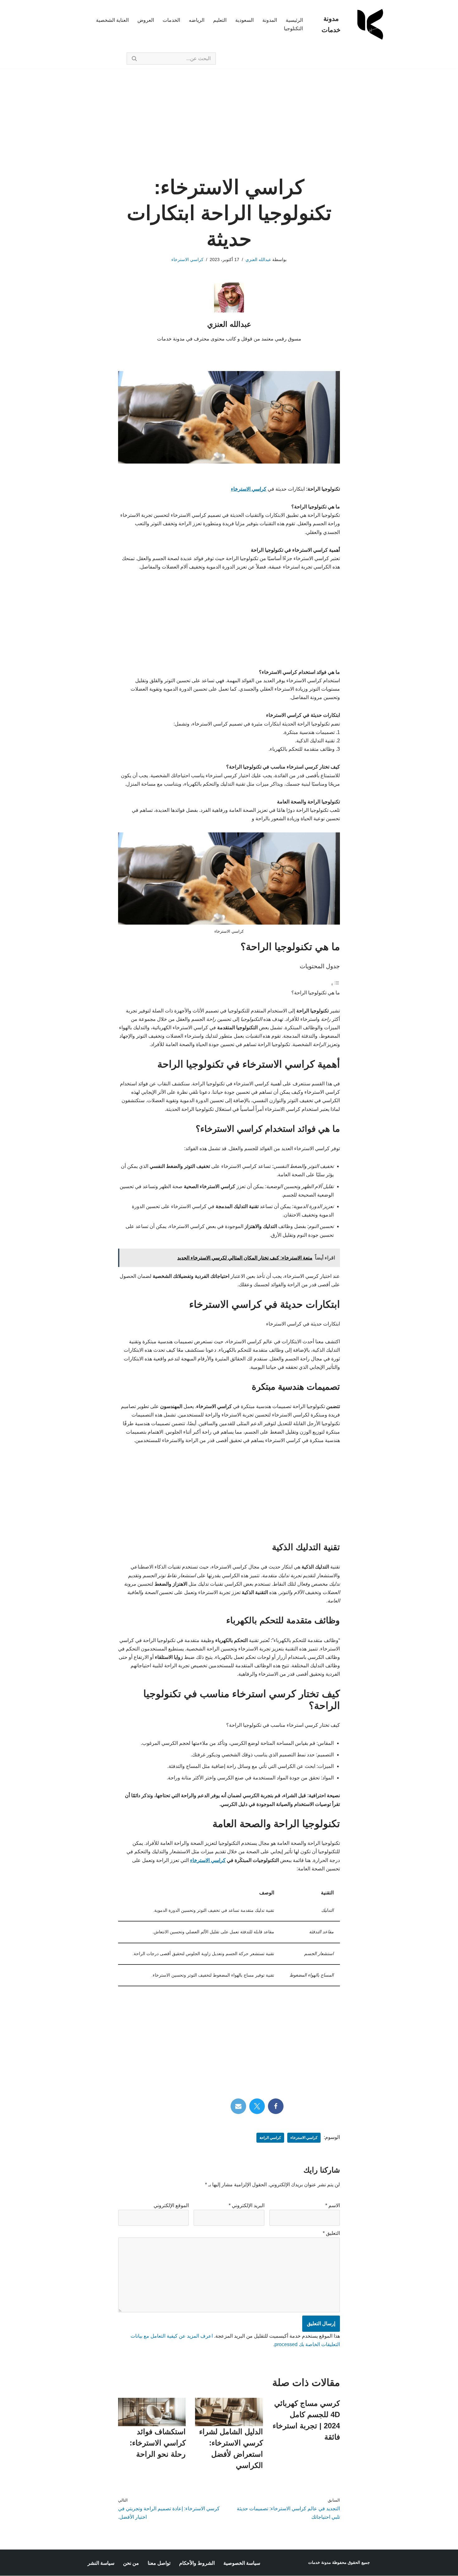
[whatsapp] (182, 2106)
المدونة (270, 20)
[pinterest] (220, 2106)
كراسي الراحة (270, 2138)
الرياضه (197, 20)
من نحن (131, 2563)
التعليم (220, 20)
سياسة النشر (101, 2563)
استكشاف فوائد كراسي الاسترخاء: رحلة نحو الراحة (158, 2443)
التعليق (331, 2233)
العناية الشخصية (112, 20)
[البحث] (134, 59)
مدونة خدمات (320, 2562)
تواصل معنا (159, 2563)
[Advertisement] (229, 131)
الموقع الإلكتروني (171, 2205)
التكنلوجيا (293, 29)
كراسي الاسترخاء (187, 260)
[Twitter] (257, 2106)
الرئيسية (294, 20)
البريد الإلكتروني (247, 2205)
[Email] (238, 2106)
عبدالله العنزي (258, 260)
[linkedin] (201, 2106)
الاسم (333, 2205)
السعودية (244, 20)
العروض (146, 20)
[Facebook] (276, 2106)
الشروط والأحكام (197, 2563)
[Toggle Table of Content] (335, 984)
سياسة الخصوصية (242, 2563)
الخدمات (171, 20)
